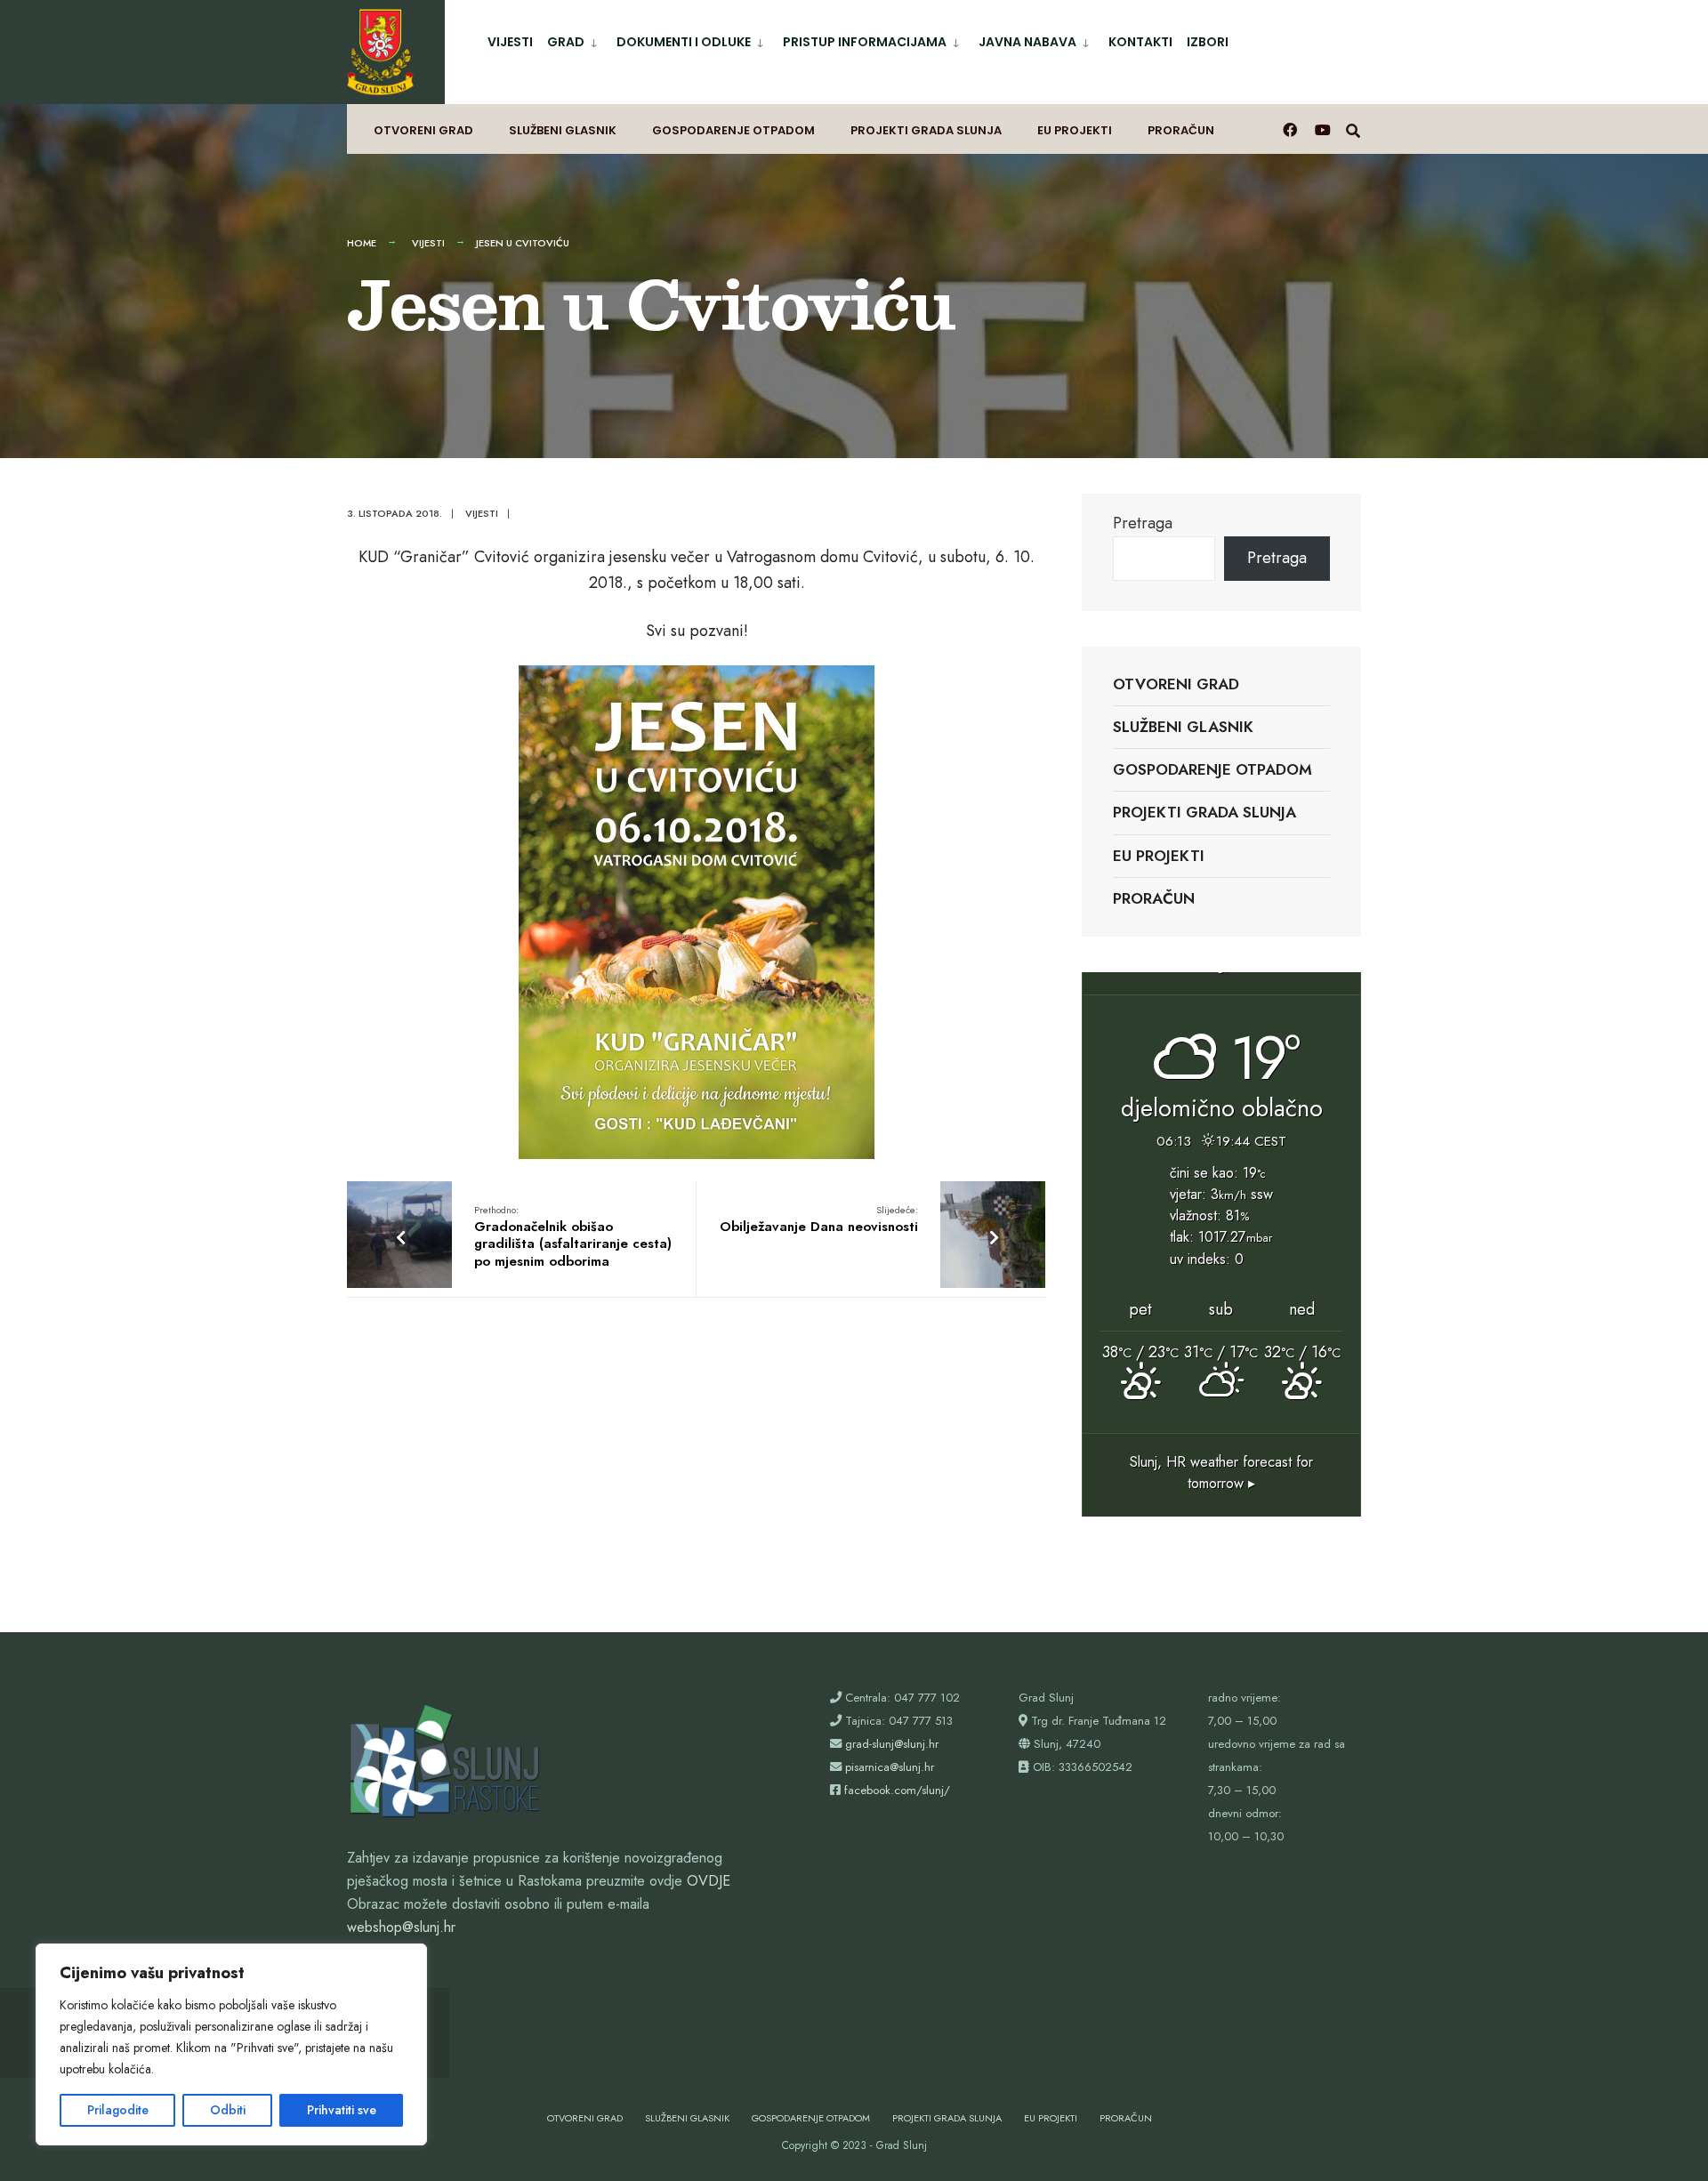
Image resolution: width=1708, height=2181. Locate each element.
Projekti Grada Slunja (926, 130)
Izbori (1208, 42)
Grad (566, 42)
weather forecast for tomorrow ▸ (1221, 1473)
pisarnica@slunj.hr (890, 1767)
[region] (231, 2044)
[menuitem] (575, 39)
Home (362, 243)
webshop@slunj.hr (401, 1927)
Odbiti (228, 2110)
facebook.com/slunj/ (897, 1790)
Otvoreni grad (423, 130)
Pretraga (1143, 523)
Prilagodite (118, 2110)
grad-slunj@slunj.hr (892, 1744)
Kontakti (1140, 42)
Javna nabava (1027, 42)
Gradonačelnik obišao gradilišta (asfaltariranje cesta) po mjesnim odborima (573, 1237)
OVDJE (709, 1881)
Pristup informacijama (865, 42)
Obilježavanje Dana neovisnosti (819, 1219)
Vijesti (510, 42)
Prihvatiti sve (342, 2110)
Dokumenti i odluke (684, 42)
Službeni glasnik (563, 130)
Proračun (1181, 130)
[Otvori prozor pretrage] (1353, 129)
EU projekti (1075, 130)
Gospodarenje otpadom (733, 130)
